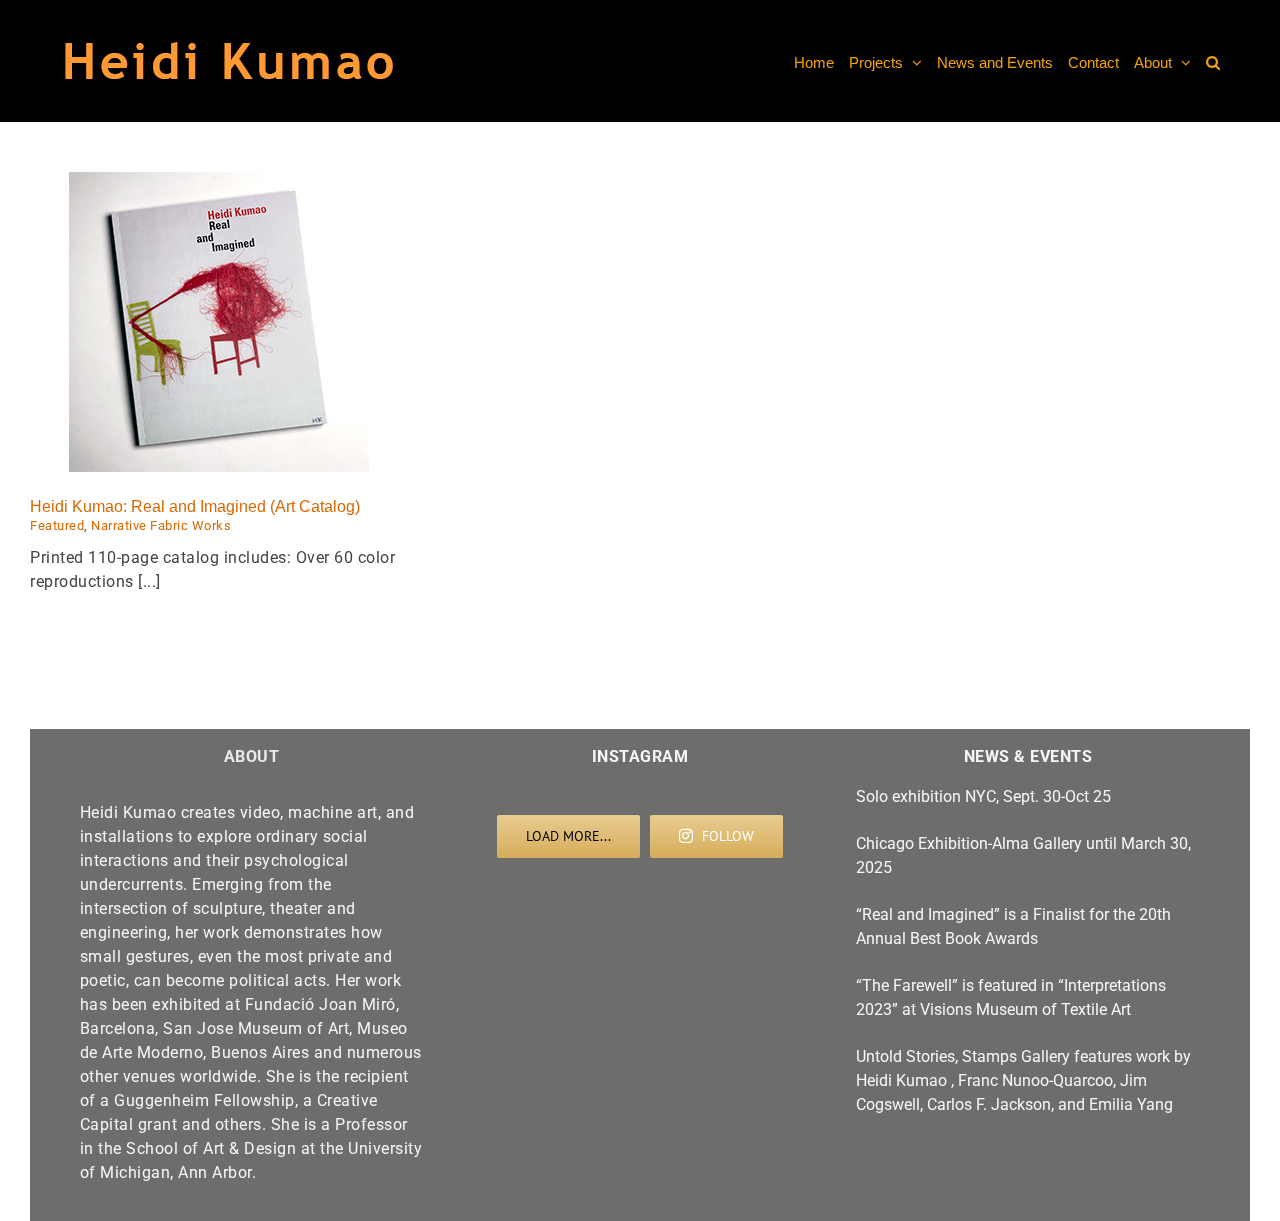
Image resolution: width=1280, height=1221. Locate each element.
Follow (728, 836)
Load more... (568, 836)
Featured (57, 525)
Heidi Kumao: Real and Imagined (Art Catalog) (195, 506)
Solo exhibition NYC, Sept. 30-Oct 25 (983, 796)
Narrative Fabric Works (161, 525)
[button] (1213, 61)
